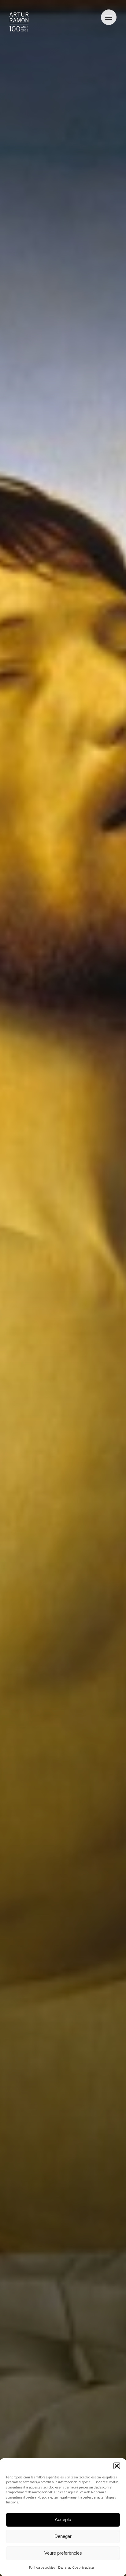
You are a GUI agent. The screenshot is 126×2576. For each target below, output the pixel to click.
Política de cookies (42, 2568)
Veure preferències (63, 2553)
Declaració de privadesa (76, 2568)
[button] (117, 2466)
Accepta (63, 2519)
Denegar (63, 2536)
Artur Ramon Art (19, 22)
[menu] (109, 17)
